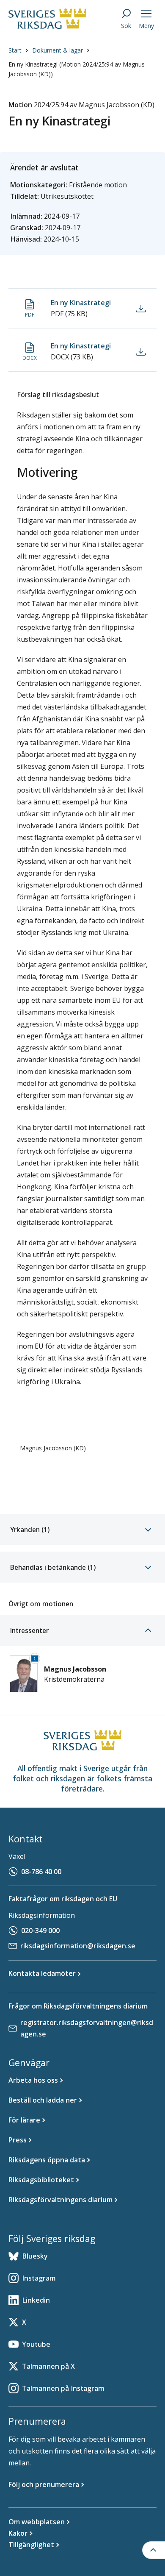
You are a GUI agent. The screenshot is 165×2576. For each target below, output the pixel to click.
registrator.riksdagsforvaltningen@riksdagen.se (87, 2028)
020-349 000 (40, 1931)
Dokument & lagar (58, 50)
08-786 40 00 (41, 1872)
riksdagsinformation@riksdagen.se (78, 1946)
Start (15, 50)
